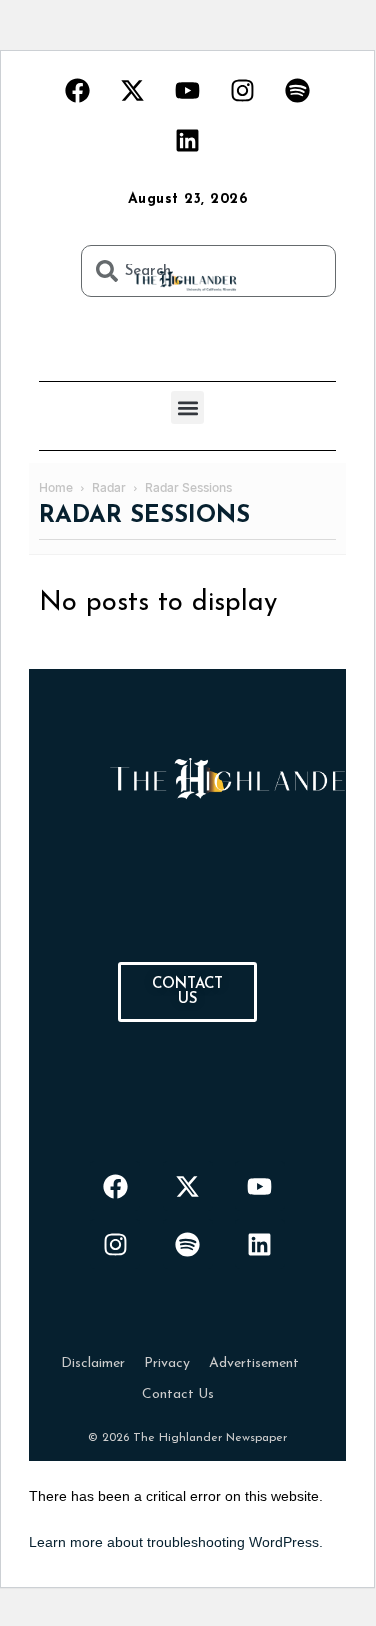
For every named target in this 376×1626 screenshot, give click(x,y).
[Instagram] (243, 90)
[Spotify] (298, 90)
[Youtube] (188, 90)
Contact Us (178, 1394)
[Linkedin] (188, 140)
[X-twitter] (133, 90)
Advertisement (254, 1363)
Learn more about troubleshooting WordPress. (176, 1542)
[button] (187, 407)
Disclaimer (93, 1363)
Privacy (167, 1363)
